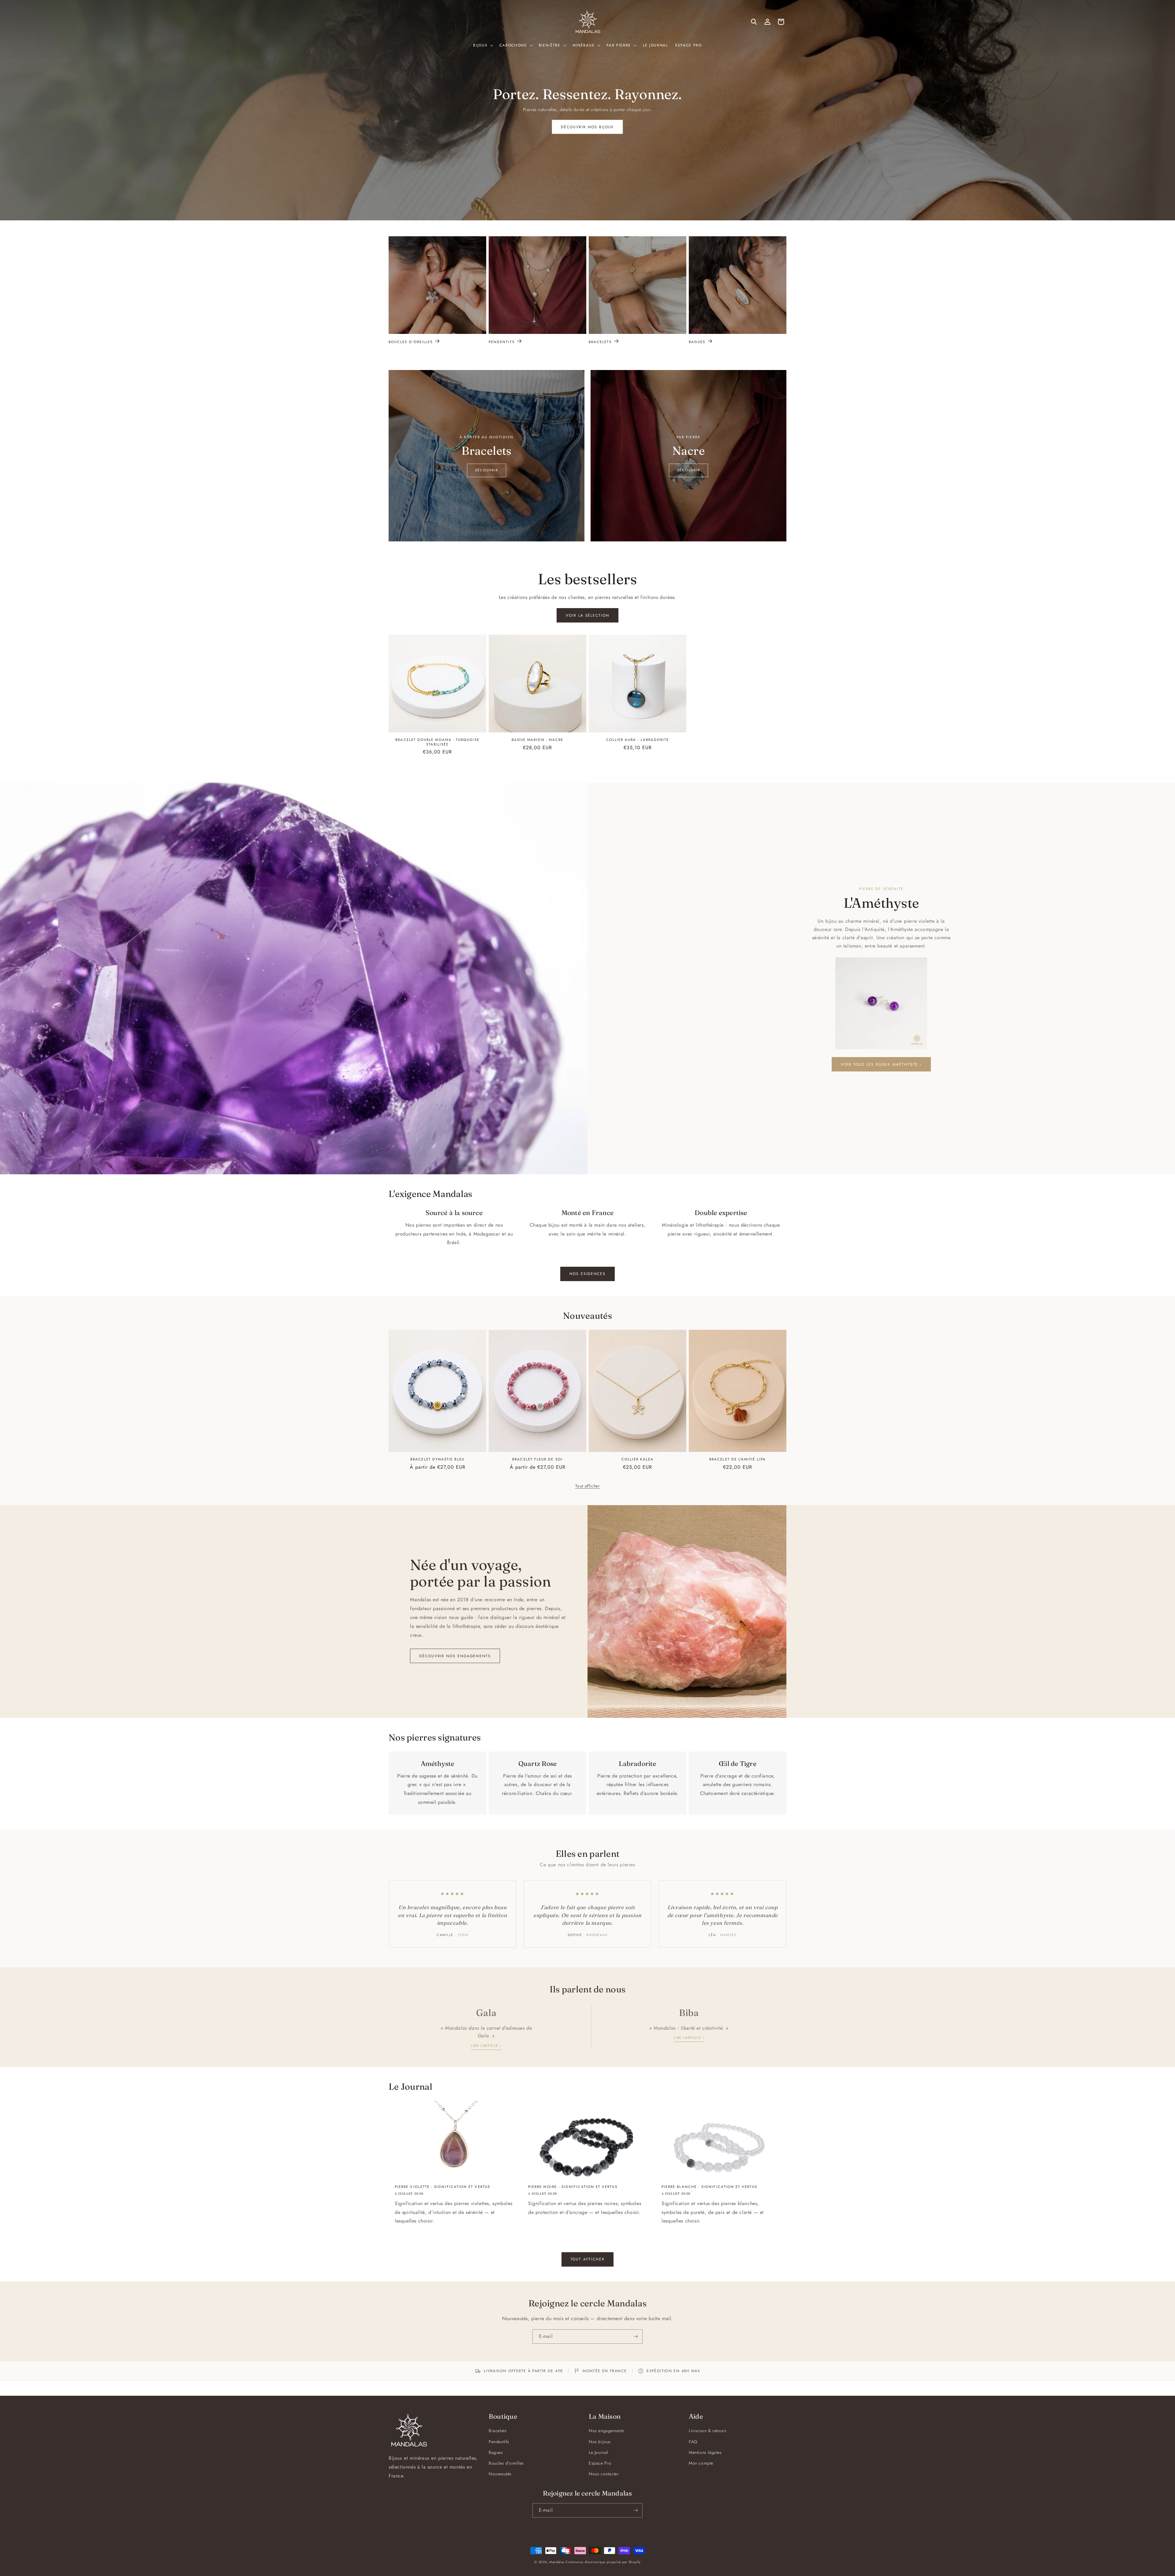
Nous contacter (604, 2474)
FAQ (693, 2442)
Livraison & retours (707, 2431)
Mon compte (701, 2463)
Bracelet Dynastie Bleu (437, 1459)
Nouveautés (500, 2474)
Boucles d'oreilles (411, 342)
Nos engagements (606, 2431)
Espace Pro (600, 2463)
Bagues (697, 342)
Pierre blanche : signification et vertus (709, 2187)
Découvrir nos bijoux (587, 127)
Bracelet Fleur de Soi (537, 1459)
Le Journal (598, 2452)
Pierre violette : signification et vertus (442, 2187)
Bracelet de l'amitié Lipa (738, 1459)
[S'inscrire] (636, 2337)
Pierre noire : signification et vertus (573, 2187)
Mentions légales (705, 2452)
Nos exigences (587, 1274)
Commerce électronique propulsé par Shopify (603, 2562)
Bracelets (600, 342)
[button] (483, 46)
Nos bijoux (600, 2442)
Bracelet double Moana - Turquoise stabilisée (437, 742)
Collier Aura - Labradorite (638, 740)
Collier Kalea (638, 1459)
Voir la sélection (587, 615)
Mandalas (557, 2562)
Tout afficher (588, 1486)
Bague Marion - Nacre (537, 740)
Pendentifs (502, 342)
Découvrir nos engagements (455, 1656)
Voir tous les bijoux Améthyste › (881, 1064)
